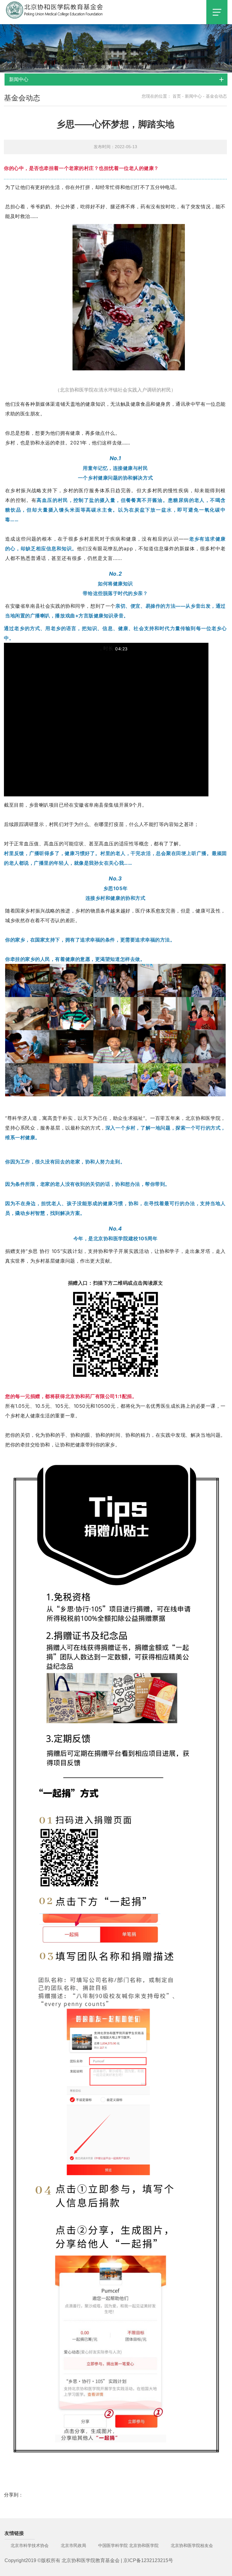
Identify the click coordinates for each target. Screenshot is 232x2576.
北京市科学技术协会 (30, 2545)
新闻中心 (193, 96)
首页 (177, 96)
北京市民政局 (73, 2545)
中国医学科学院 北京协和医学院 (128, 2545)
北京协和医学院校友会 (192, 2545)
